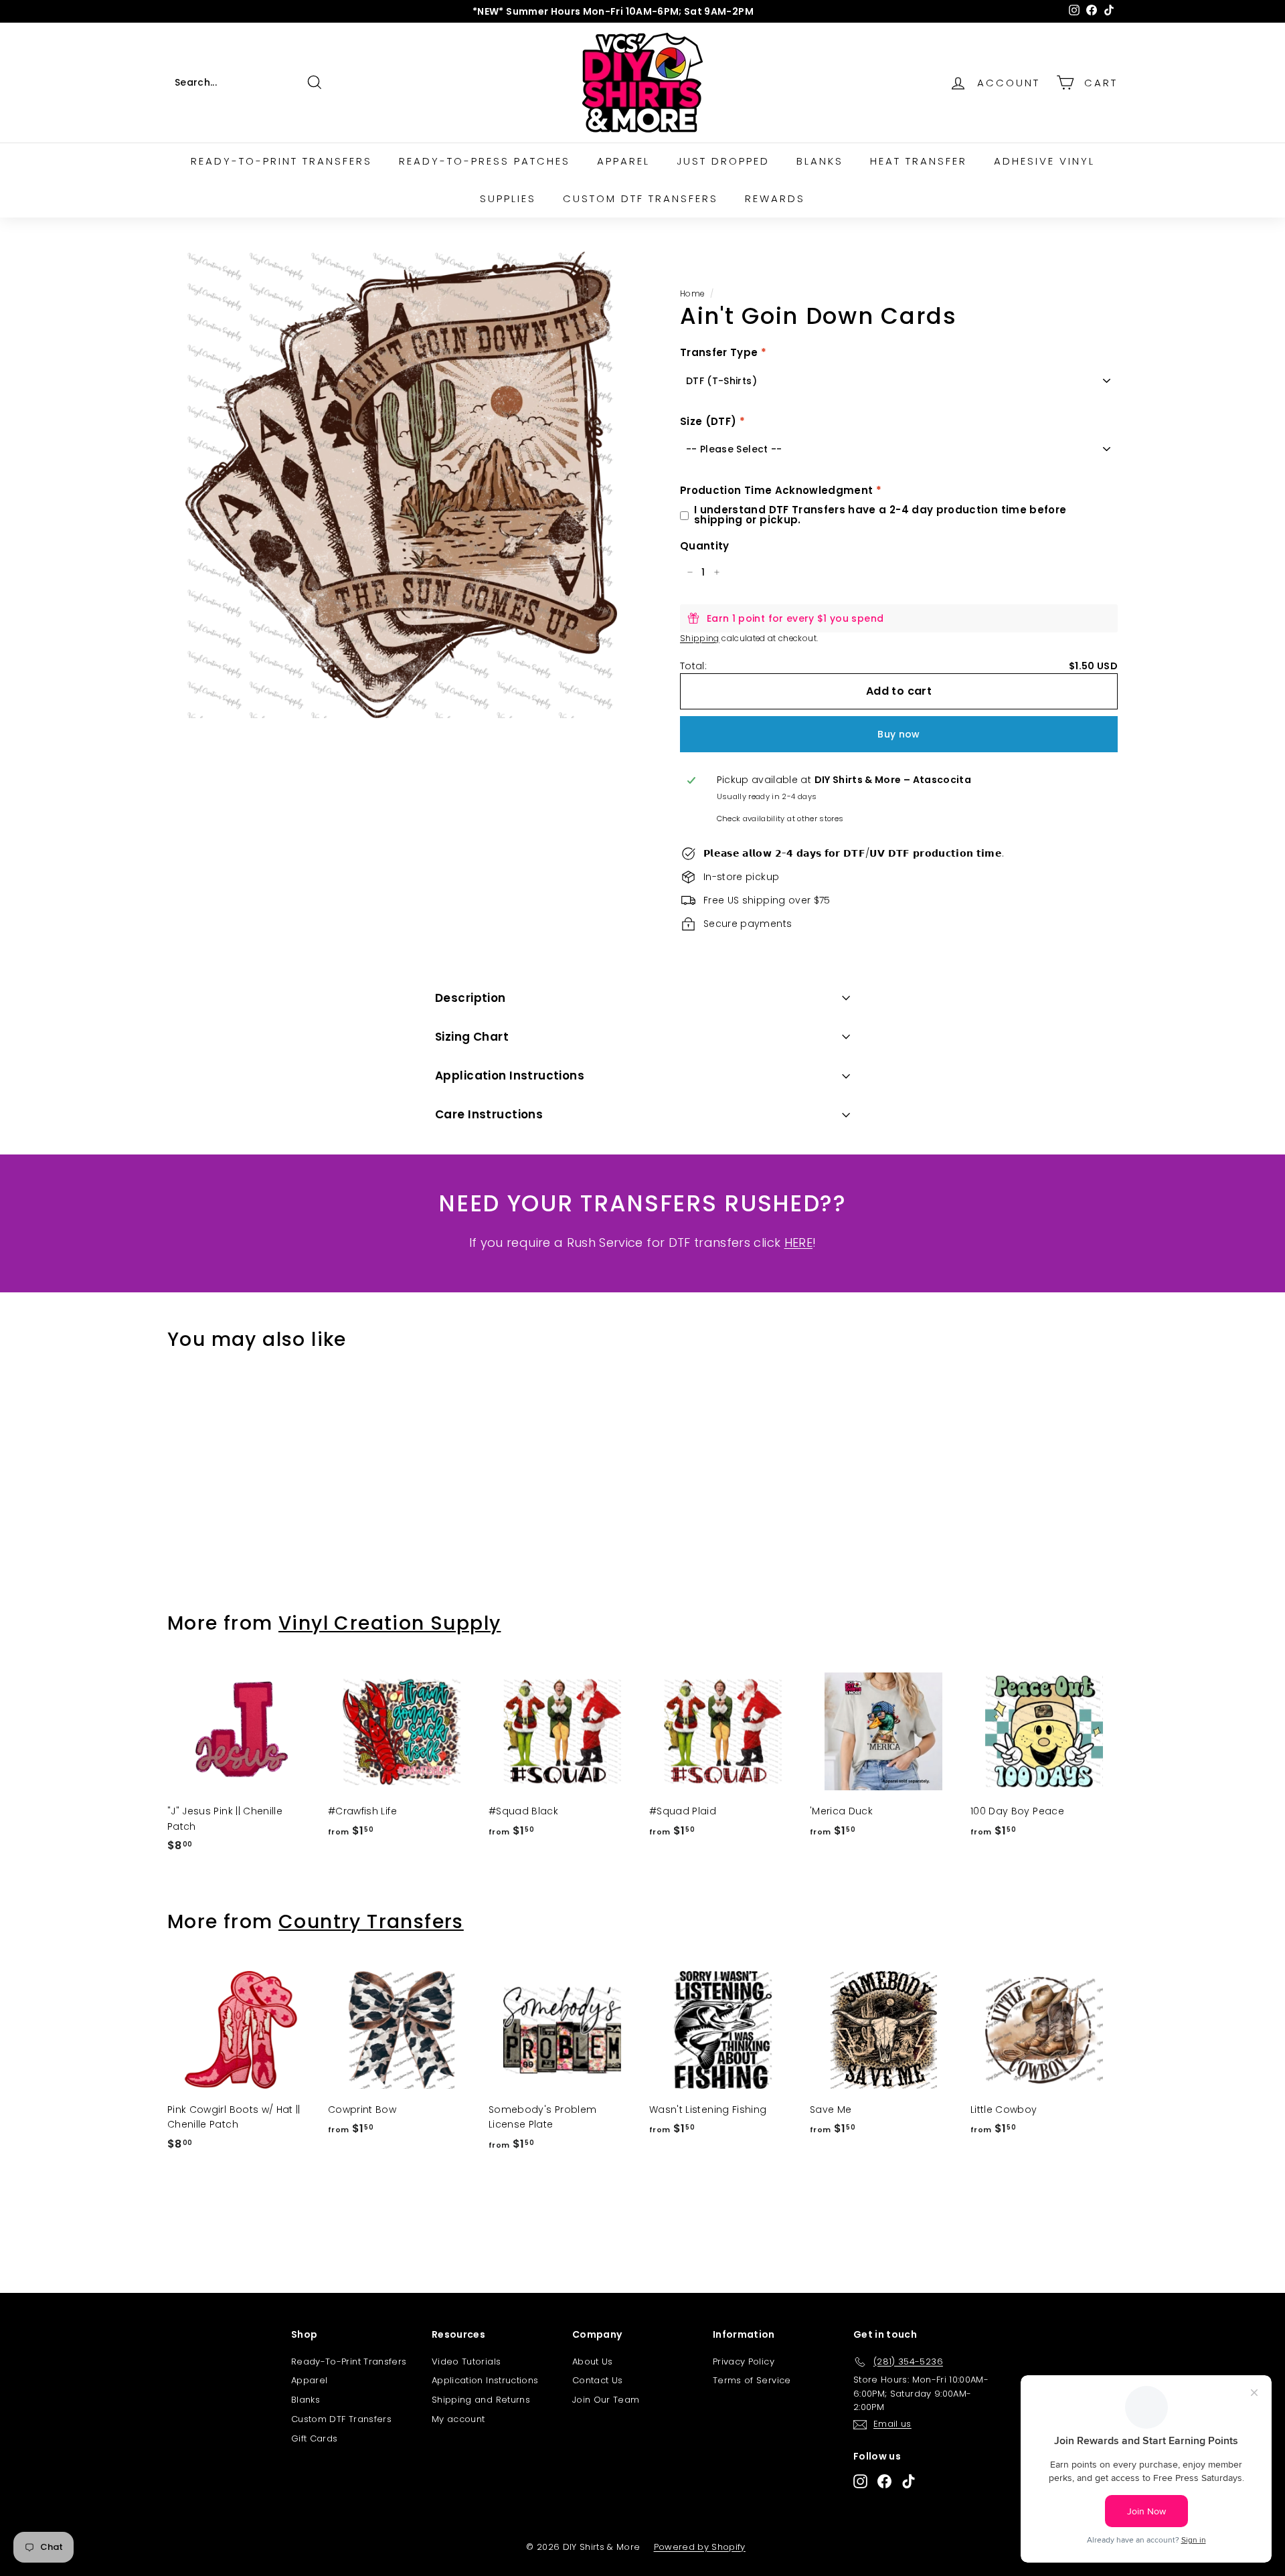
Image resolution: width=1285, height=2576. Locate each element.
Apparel (623, 161)
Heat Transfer (919, 161)
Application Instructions (510, 1076)
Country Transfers (371, 1922)
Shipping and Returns (481, 2400)
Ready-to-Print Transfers (281, 161)
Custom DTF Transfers (640, 198)
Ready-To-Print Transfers (349, 2362)
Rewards (775, 198)
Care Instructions (489, 1114)
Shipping (700, 638)
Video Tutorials (466, 2362)
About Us (593, 2362)
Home (692, 294)
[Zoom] (401, 485)
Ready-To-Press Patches (485, 161)
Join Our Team (606, 2400)
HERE (798, 1242)
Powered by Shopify (700, 2547)
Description (470, 998)
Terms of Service (752, 2380)
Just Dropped (723, 161)
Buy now (898, 734)
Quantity (705, 546)
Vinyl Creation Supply (390, 1623)
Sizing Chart (472, 1037)
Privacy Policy (744, 2362)
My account (458, 2419)
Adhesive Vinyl (1044, 161)
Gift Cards (315, 2438)
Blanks (820, 161)
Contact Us (598, 2380)
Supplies (508, 198)
